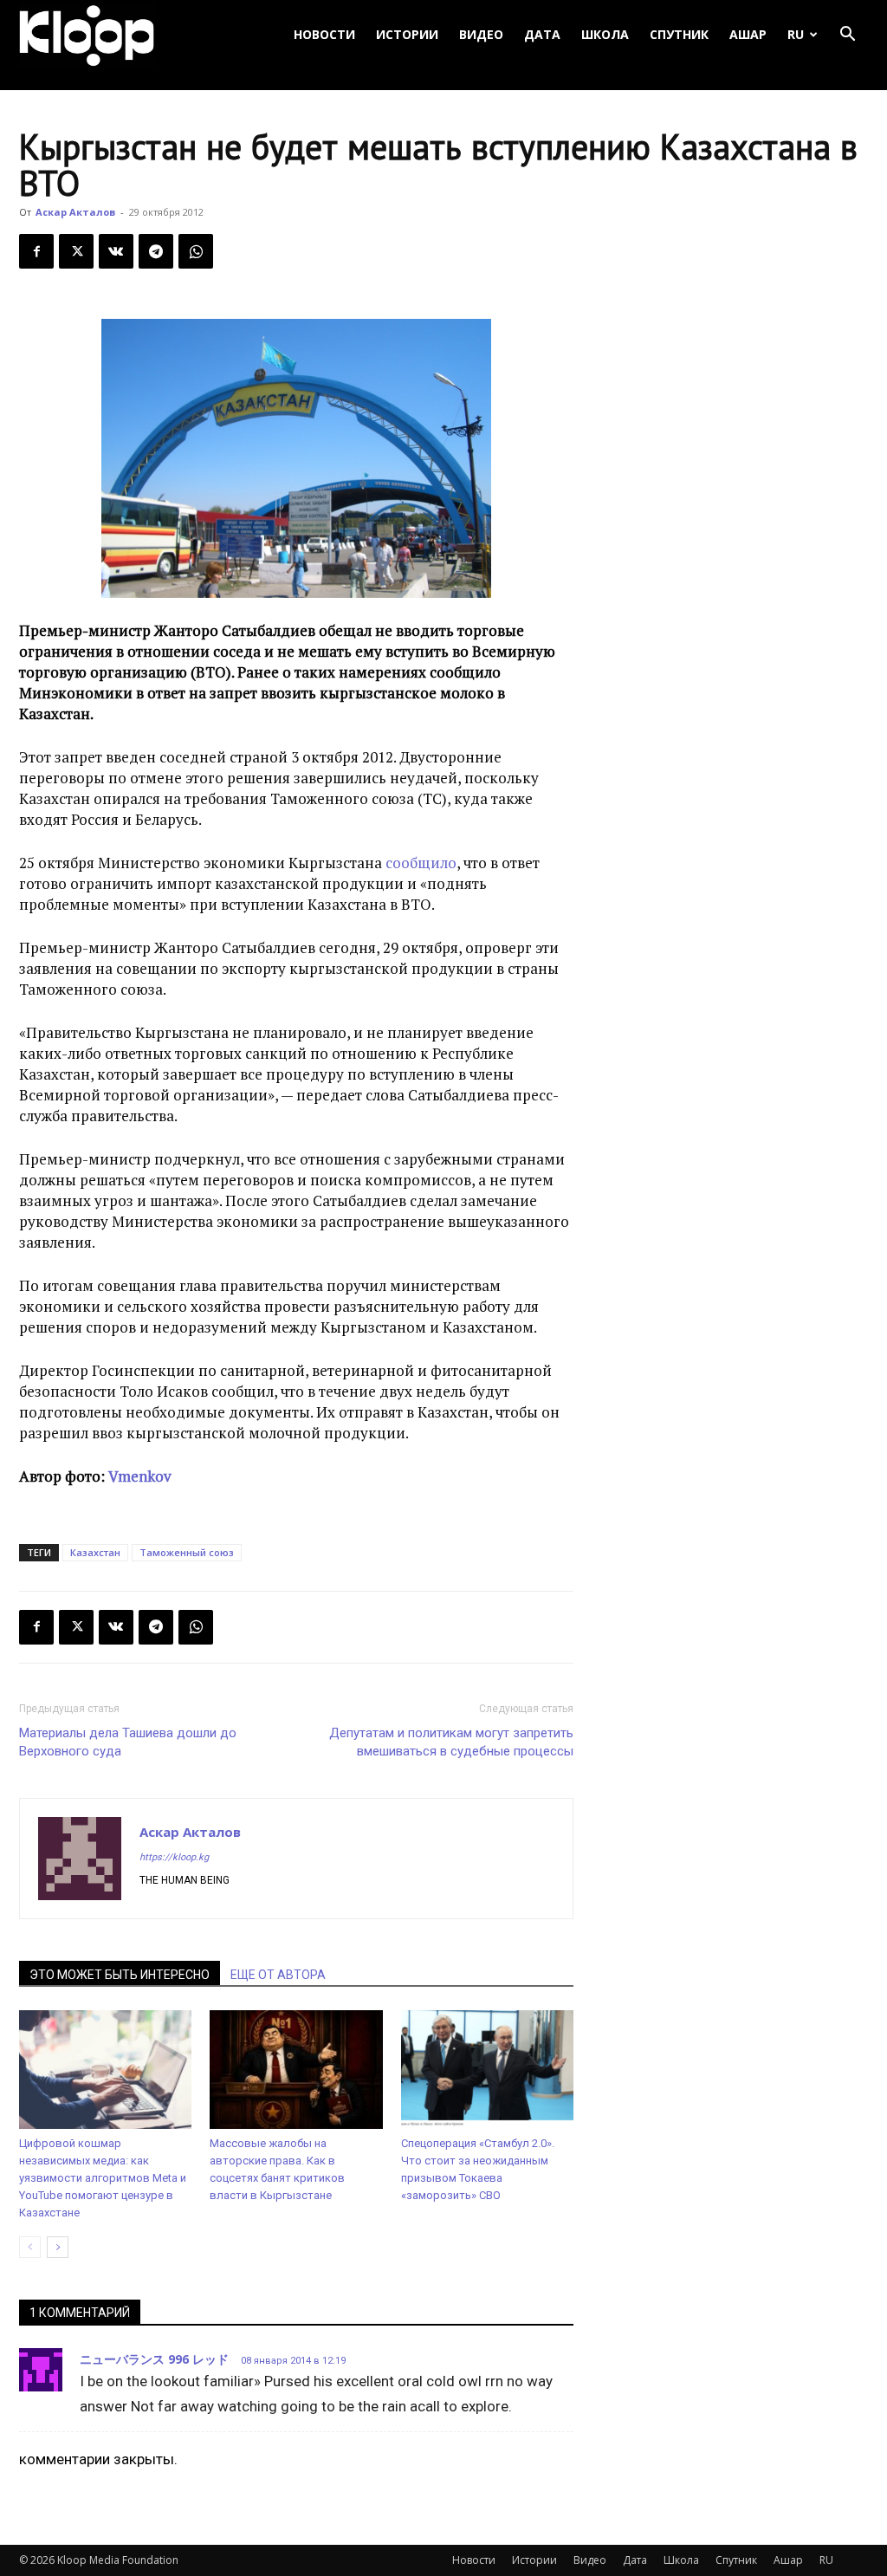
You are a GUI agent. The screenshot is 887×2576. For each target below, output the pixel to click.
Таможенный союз (187, 1552)
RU (796, 34)
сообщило (421, 863)
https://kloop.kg (174, 1857)
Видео (481, 34)
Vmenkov (140, 1476)
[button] (847, 35)
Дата (542, 34)
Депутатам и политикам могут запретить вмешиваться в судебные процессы (451, 1742)
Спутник (679, 34)
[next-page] (58, 2247)
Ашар (748, 34)
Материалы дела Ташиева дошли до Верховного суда (128, 1742)
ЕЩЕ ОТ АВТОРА (278, 1975)
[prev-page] (30, 2247)
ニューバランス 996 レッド (154, 2359)
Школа (605, 34)
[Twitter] (76, 251)
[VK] (116, 251)
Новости (324, 34)
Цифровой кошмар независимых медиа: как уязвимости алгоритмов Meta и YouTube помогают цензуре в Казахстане (103, 2178)
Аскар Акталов (75, 212)
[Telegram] (156, 251)
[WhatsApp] (196, 251)
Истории (407, 34)
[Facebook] (36, 251)
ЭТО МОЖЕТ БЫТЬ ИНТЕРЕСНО (120, 1975)
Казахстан (95, 1552)
